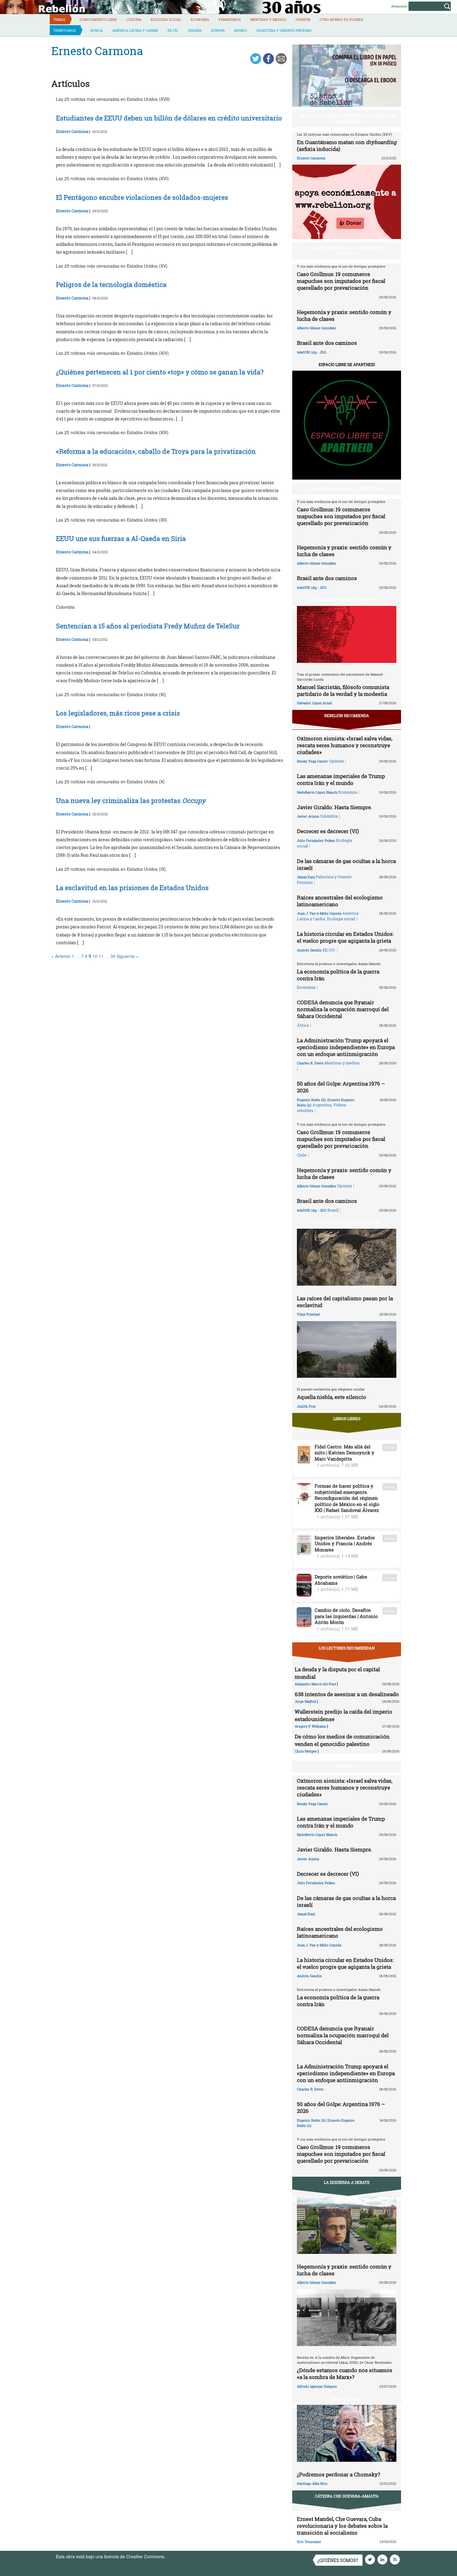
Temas (59, 19)
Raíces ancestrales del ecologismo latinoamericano (340, 901)
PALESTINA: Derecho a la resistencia (347, 488)
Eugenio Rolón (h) (311, 1100)
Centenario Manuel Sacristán (347, 600)
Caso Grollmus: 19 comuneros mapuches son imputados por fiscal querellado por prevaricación (341, 281)
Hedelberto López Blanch (317, 792)
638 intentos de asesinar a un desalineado (347, 1694)
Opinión (303, 19)
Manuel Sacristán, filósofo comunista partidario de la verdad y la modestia (343, 690)
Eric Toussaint (309, 2542)
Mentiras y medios (268, 19)
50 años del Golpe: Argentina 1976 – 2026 (341, 1087)
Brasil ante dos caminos (327, 343)
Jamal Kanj (306, 877)
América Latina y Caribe (135, 30)
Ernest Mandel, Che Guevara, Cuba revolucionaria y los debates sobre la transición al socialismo (342, 2526)
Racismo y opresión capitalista (347, 1222)
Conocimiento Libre (98, 19)
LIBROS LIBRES (347, 1419)
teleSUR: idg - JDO (312, 352)
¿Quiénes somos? (338, 2560)
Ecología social (166, 19)
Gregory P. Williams (310, 1726)
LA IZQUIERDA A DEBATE (347, 2182)
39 (113, 956)
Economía (200, 19)
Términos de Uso (183, 2556)
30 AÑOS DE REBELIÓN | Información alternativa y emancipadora (348, 118)
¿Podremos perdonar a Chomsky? (339, 2474)
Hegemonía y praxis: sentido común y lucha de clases (344, 315)
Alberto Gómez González (316, 328)
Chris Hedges (306, 1751)
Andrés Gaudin (309, 950)
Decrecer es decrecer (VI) (328, 831)
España (195, 30)
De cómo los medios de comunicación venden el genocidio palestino (342, 1740)
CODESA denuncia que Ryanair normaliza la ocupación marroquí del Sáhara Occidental (343, 1009)
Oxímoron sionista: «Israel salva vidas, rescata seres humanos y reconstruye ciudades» (345, 745)
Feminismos (230, 19)
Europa (218, 30)
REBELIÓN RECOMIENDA (347, 716)
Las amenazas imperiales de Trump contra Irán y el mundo (341, 779)
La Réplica (347, 1766)
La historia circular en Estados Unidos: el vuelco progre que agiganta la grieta (345, 937)
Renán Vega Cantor (312, 761)
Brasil (333, 1210)
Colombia (329, 816)
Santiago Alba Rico (312, 2483)
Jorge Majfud (305, 1701)
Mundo (241, 30)
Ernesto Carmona (72, 131)
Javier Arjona (308, 816)
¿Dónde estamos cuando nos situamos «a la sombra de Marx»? (345, 2374)
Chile (302, 1155)
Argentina (322, 1105)
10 (95, 956)
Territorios (65, 30)
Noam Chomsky (347, 2399)
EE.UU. (173, 30)
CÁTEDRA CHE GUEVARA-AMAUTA (347, 2496)
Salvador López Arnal (314, 703)
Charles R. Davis (310, 1063)
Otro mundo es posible (342, 19)
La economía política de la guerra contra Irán (338, 975)
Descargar (390, 1447)
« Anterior (61, 956)
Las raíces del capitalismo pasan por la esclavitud (345, 1302)
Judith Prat (306, 1406)
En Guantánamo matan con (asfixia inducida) (347, 145)
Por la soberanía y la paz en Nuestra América (348, 250)
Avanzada (399, 6)
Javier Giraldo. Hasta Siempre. (335, 807)
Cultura (134, 19)
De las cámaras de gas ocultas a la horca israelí (346, 864)
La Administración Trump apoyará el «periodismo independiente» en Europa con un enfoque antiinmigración (346, 1047)
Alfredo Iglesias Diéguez (317, 2386)
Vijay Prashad (308, 1314)
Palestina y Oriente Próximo (284, 30)
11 (101, 956)
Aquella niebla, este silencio (332, 1397)
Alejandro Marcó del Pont (315, 1684)
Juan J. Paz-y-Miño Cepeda (319, 913)
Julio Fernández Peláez (316, 840)
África (97, 30)
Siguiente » (128, 956)
